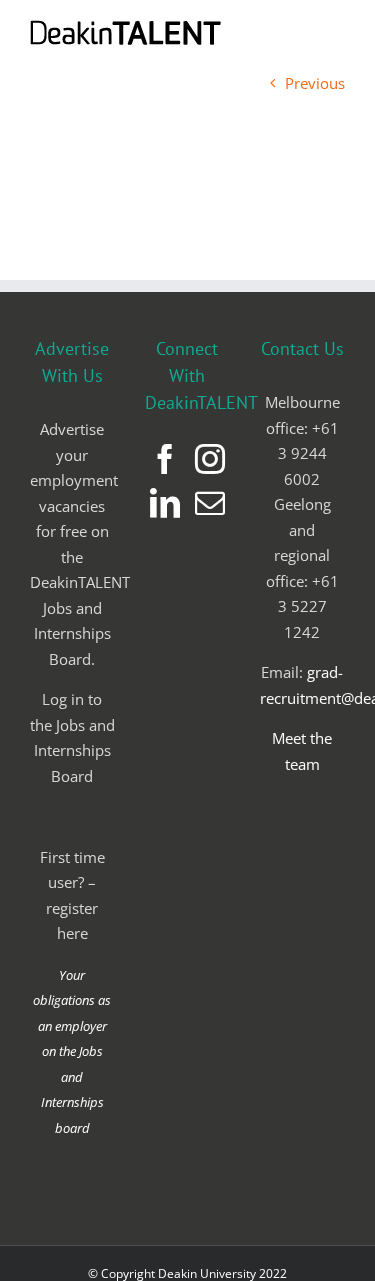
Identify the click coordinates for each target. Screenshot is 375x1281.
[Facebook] (165, 459)
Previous (315, 83)
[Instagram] (210, 459)
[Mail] (210, 503)
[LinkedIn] (165, 503)
